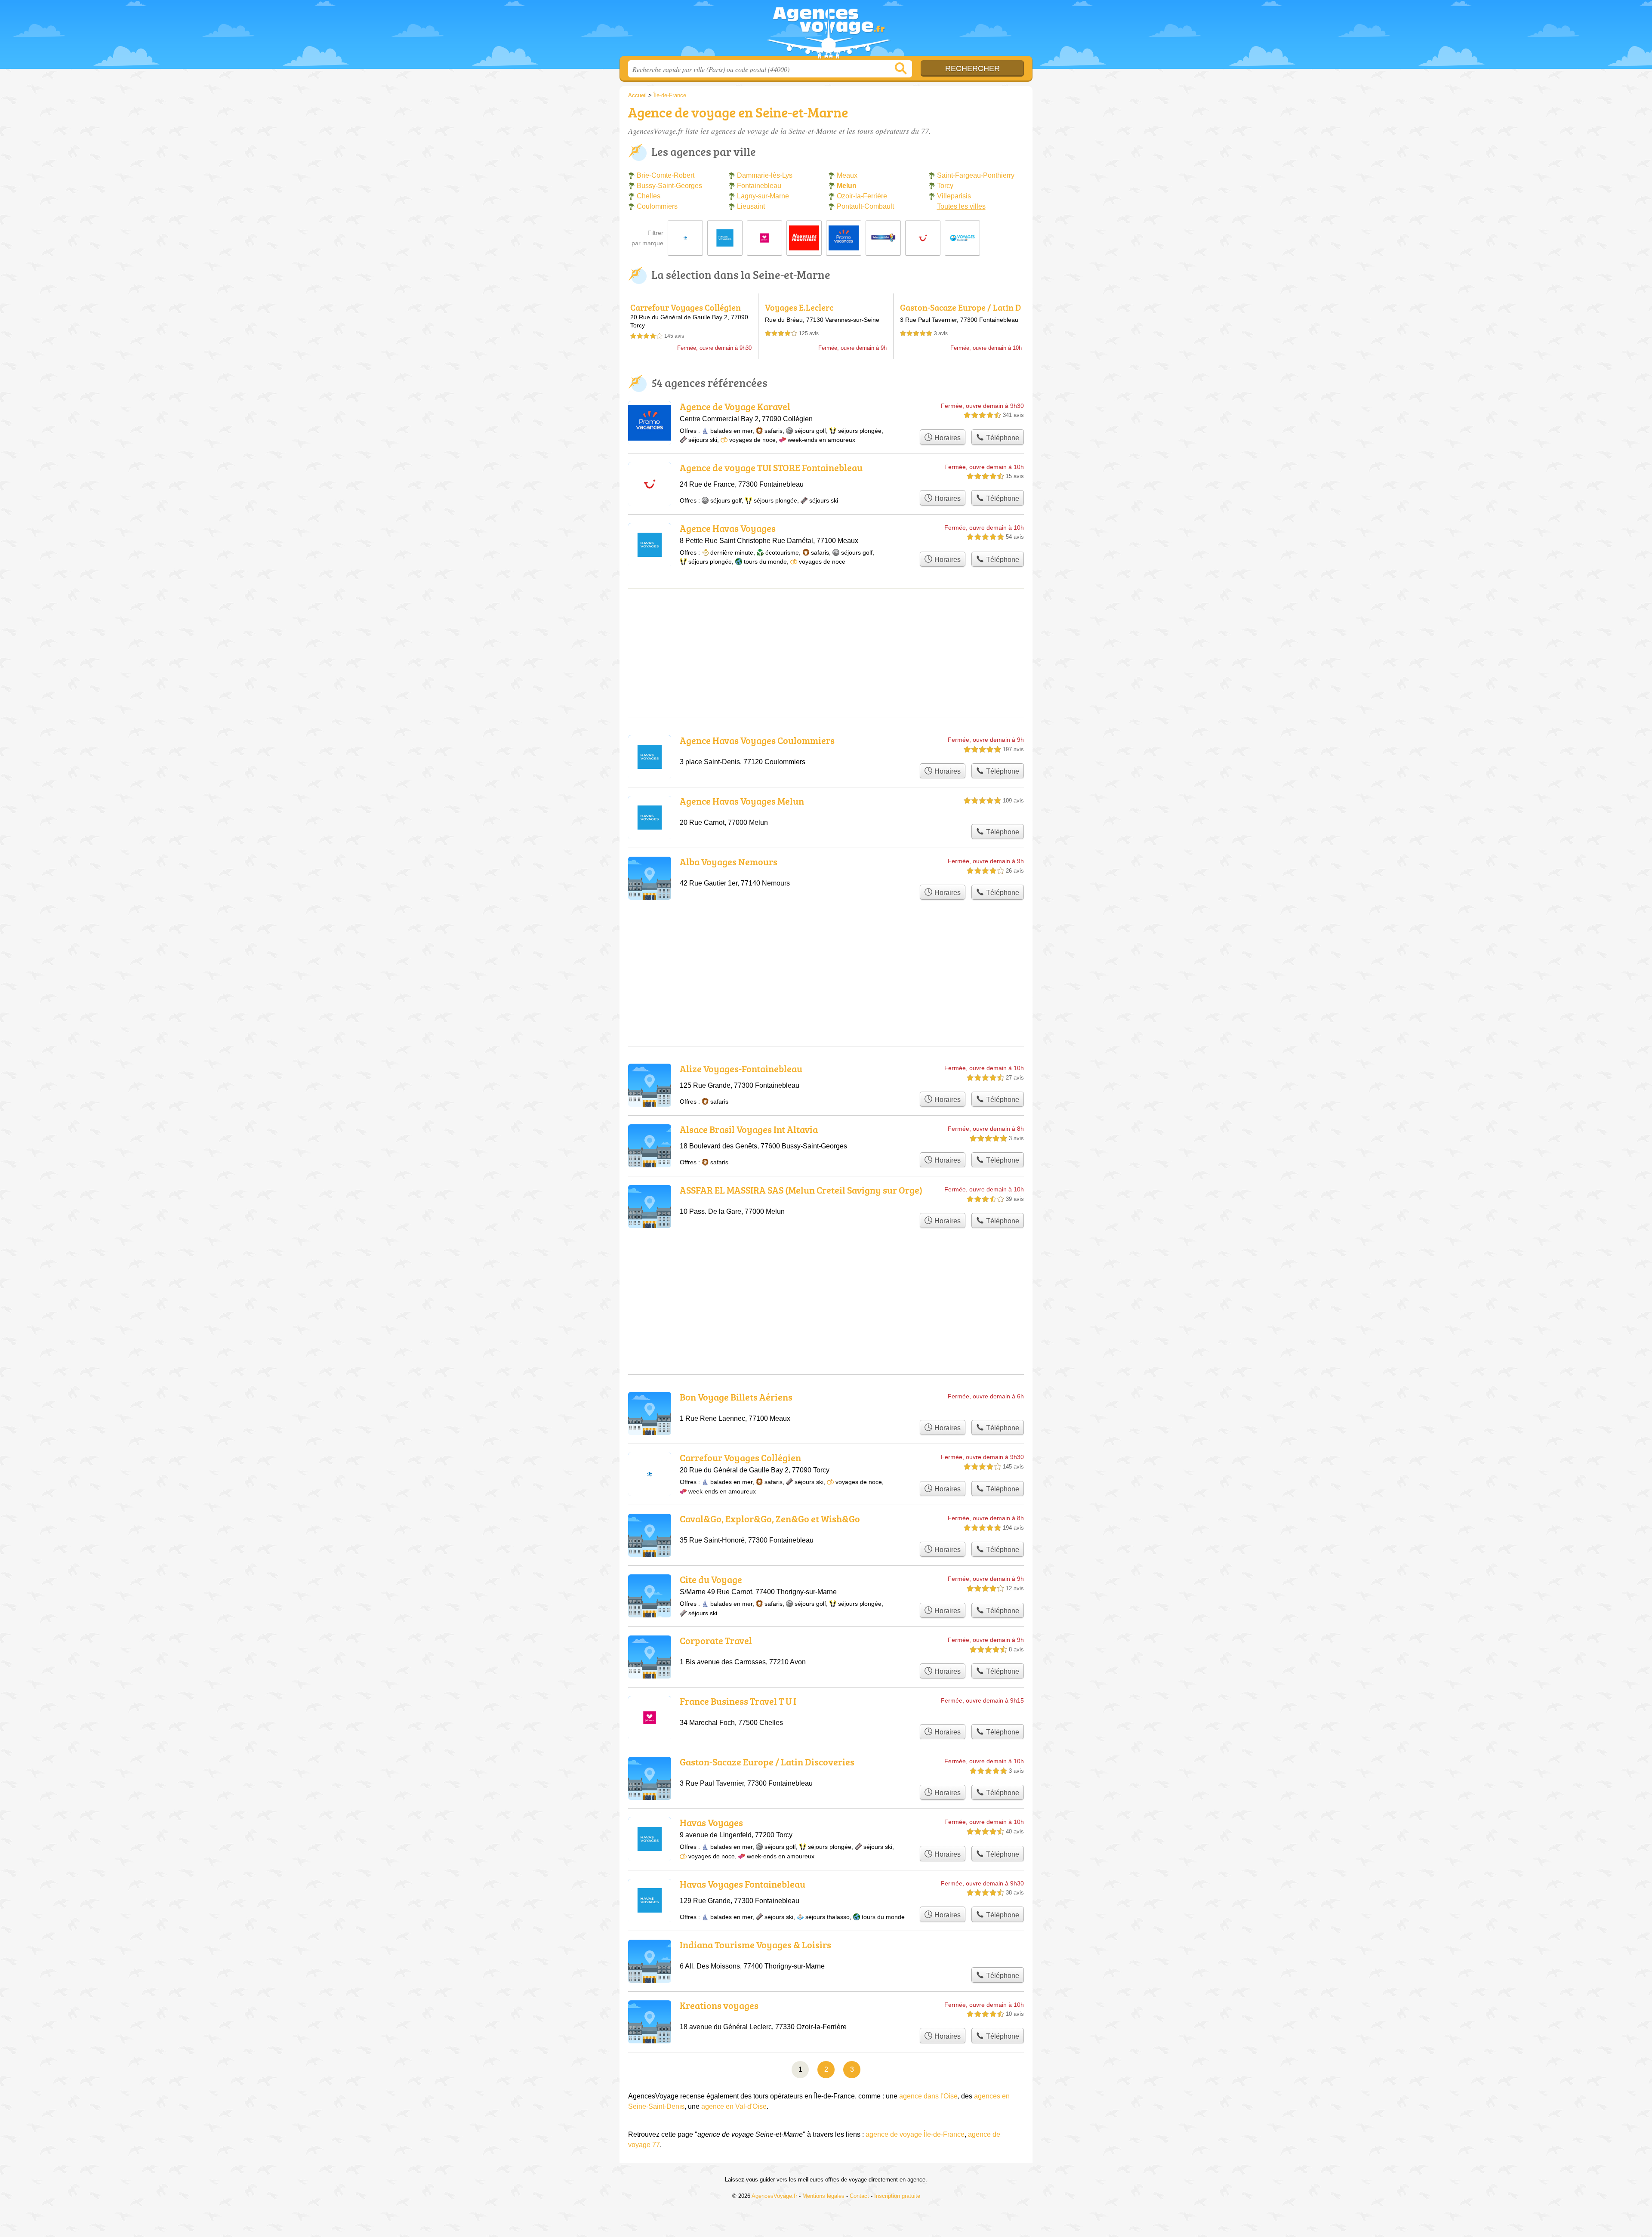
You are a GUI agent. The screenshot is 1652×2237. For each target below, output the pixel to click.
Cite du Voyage (711, 1579)
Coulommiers (657, 206)
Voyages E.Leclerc (799, 307)
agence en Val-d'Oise (734, 2106)
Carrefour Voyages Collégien (686, 307)
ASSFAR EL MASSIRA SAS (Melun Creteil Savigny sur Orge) (801, 1190)
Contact (859, 2196)
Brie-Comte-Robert (666, 175)
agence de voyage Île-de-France (915, 2134)
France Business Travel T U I (738, 1701)
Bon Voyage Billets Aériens (736, 1397)
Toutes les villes (961, 206)
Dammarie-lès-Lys (765, 175)
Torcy (945, 186)
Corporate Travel (716, 1640)
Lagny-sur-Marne (763, 196)
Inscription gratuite (897, 2196)
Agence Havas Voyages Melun (742, 801)
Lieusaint (751, 206)
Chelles (649, 196)
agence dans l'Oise (928, 2096)
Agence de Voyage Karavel (735, 406)
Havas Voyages (711, 1822)
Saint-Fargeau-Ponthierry (976, 175)
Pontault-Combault (865, 206)
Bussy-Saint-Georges (669, 186)
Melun (847, 186)
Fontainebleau (759, 186)
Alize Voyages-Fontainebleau (741, 1069)
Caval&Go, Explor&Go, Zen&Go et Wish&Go (770, 1519)
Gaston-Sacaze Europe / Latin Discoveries (960, 312)
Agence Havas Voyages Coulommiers (757, 740)
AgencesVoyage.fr (826, 31)
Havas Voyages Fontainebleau (743, 1884)
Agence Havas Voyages (728, 528)
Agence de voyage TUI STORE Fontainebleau (771, 467)
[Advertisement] (826, 952)
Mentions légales (823, 2196)
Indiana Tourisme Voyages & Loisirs (755, 1945)
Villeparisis (954, 196)
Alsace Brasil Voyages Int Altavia (749, 1129)
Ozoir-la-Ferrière (862, 196)
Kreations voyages (719, 2005)
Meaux (847, 175)
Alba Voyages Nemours (729, 862)
